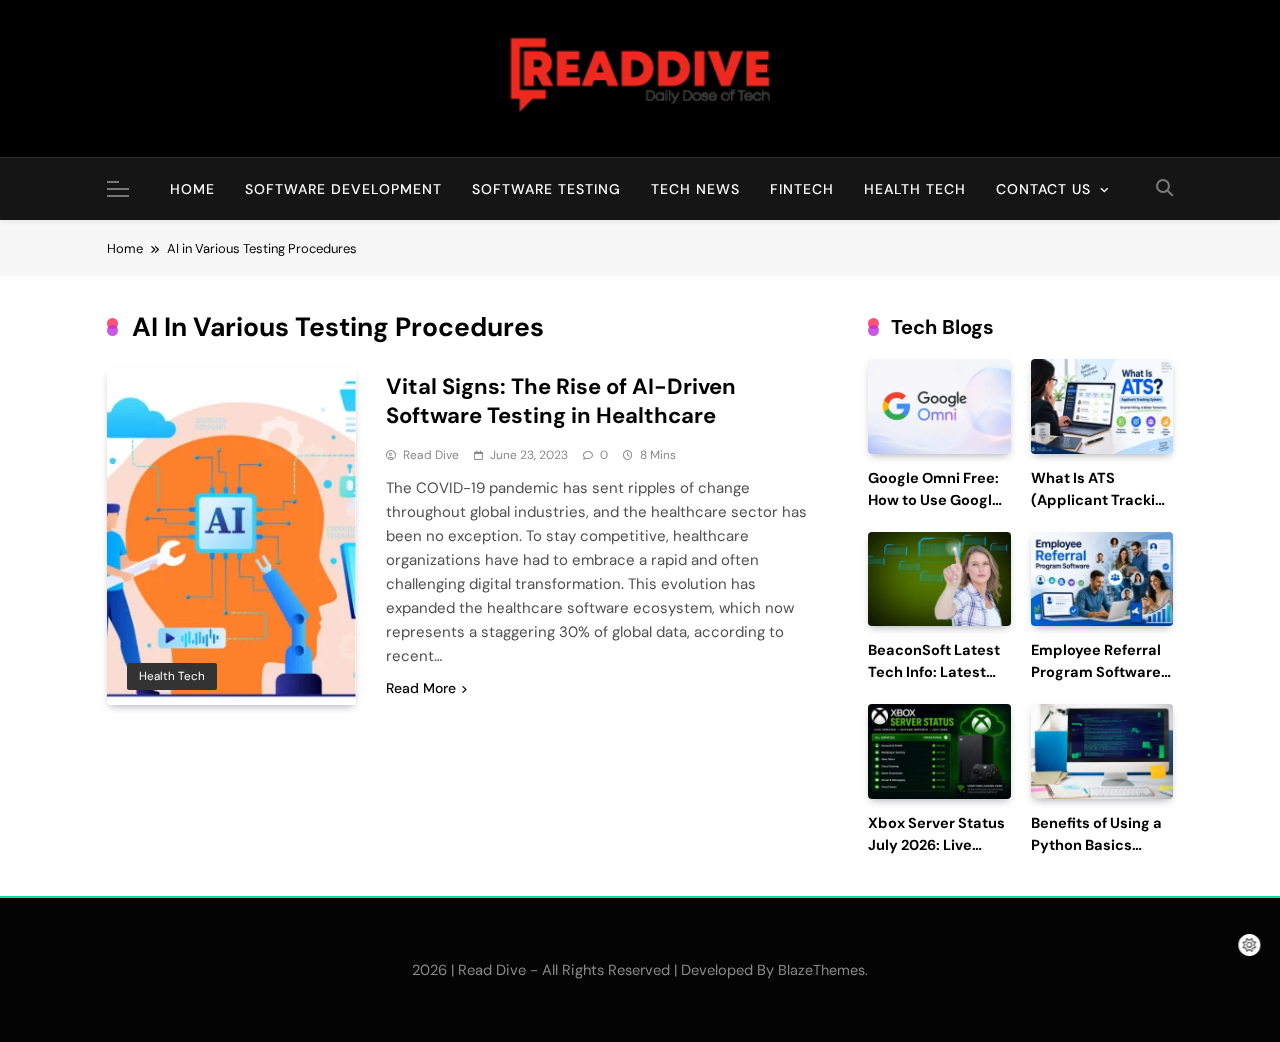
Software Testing (546, 189)
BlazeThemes (821, 970)
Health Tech (915, 189)
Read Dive (431, 455)
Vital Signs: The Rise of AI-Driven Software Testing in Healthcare (561, 401)
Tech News (695, 189)
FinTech (802, 189)
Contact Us (1043, 189)
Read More (421, 688)
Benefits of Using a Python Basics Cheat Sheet (1096, 845)
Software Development (343, 189)
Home (192, 189)
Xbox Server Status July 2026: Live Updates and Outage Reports (936, 856)
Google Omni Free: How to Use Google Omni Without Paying (934, 511)
